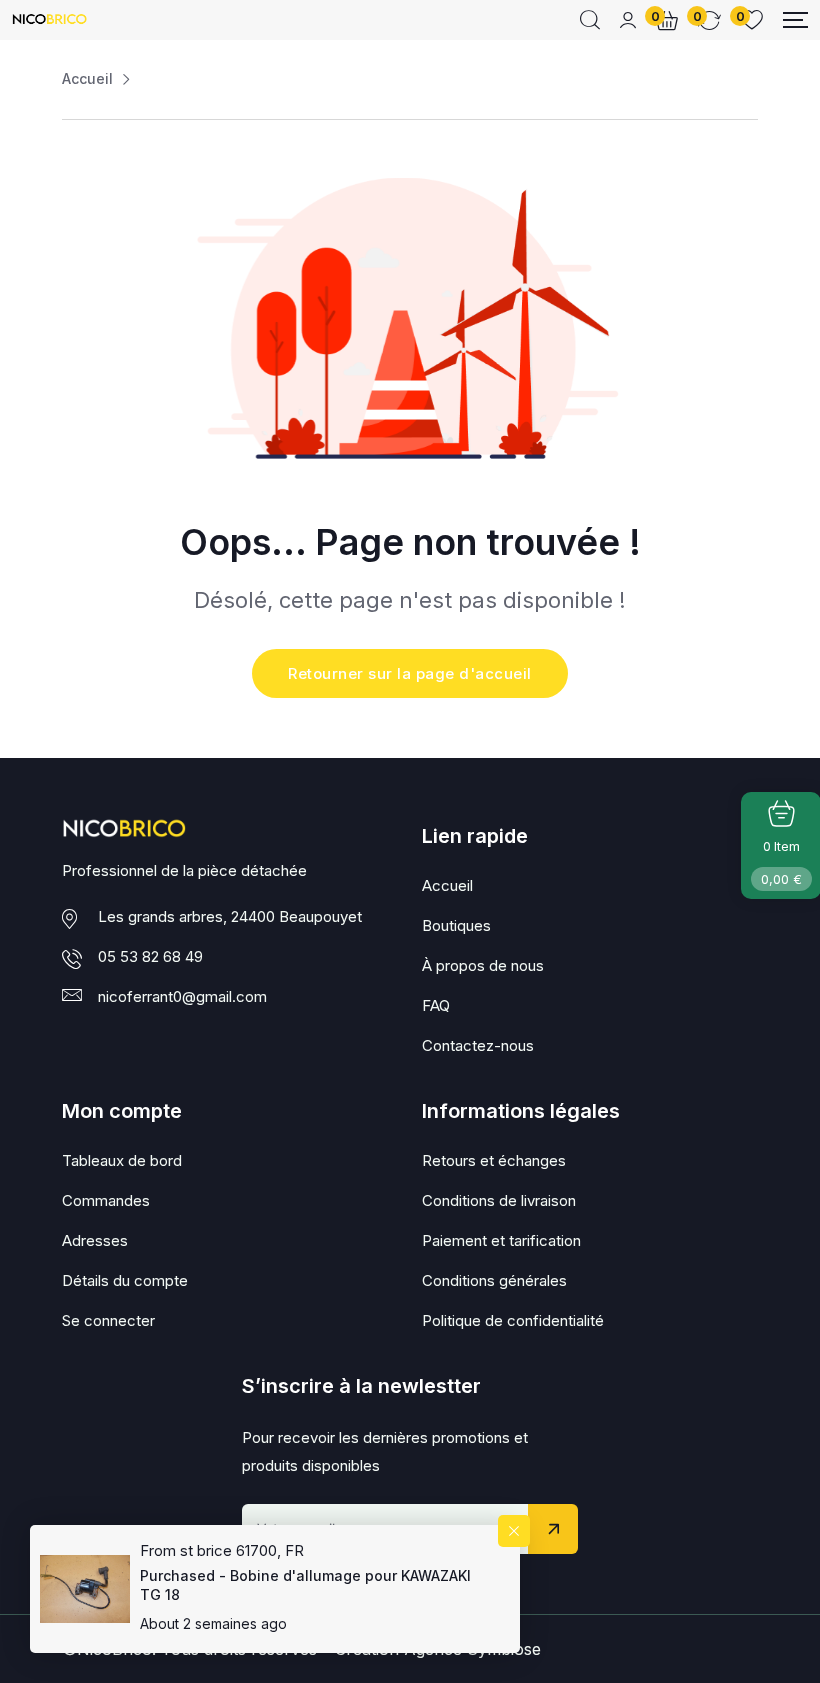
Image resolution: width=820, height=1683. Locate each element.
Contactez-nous (478, 1045)
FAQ (436, 1005)
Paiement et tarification (501, 1240)
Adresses (95, 1240)
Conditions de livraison (499, 1200)
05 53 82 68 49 (150, 956)
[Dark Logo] (49, 20)
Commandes (106, 1200)
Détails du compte (125, 1280)
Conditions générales (494, 1280)
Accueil (87, 78)
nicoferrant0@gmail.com (182, 996)
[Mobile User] (628, 20)
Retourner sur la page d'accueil (410, 673)
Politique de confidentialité (513, 1320)
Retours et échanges (494, 1160)
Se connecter (108, 1320)
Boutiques (456, 925)
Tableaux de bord (122, 1160)
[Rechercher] (590, 20)
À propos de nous (483, 965)
